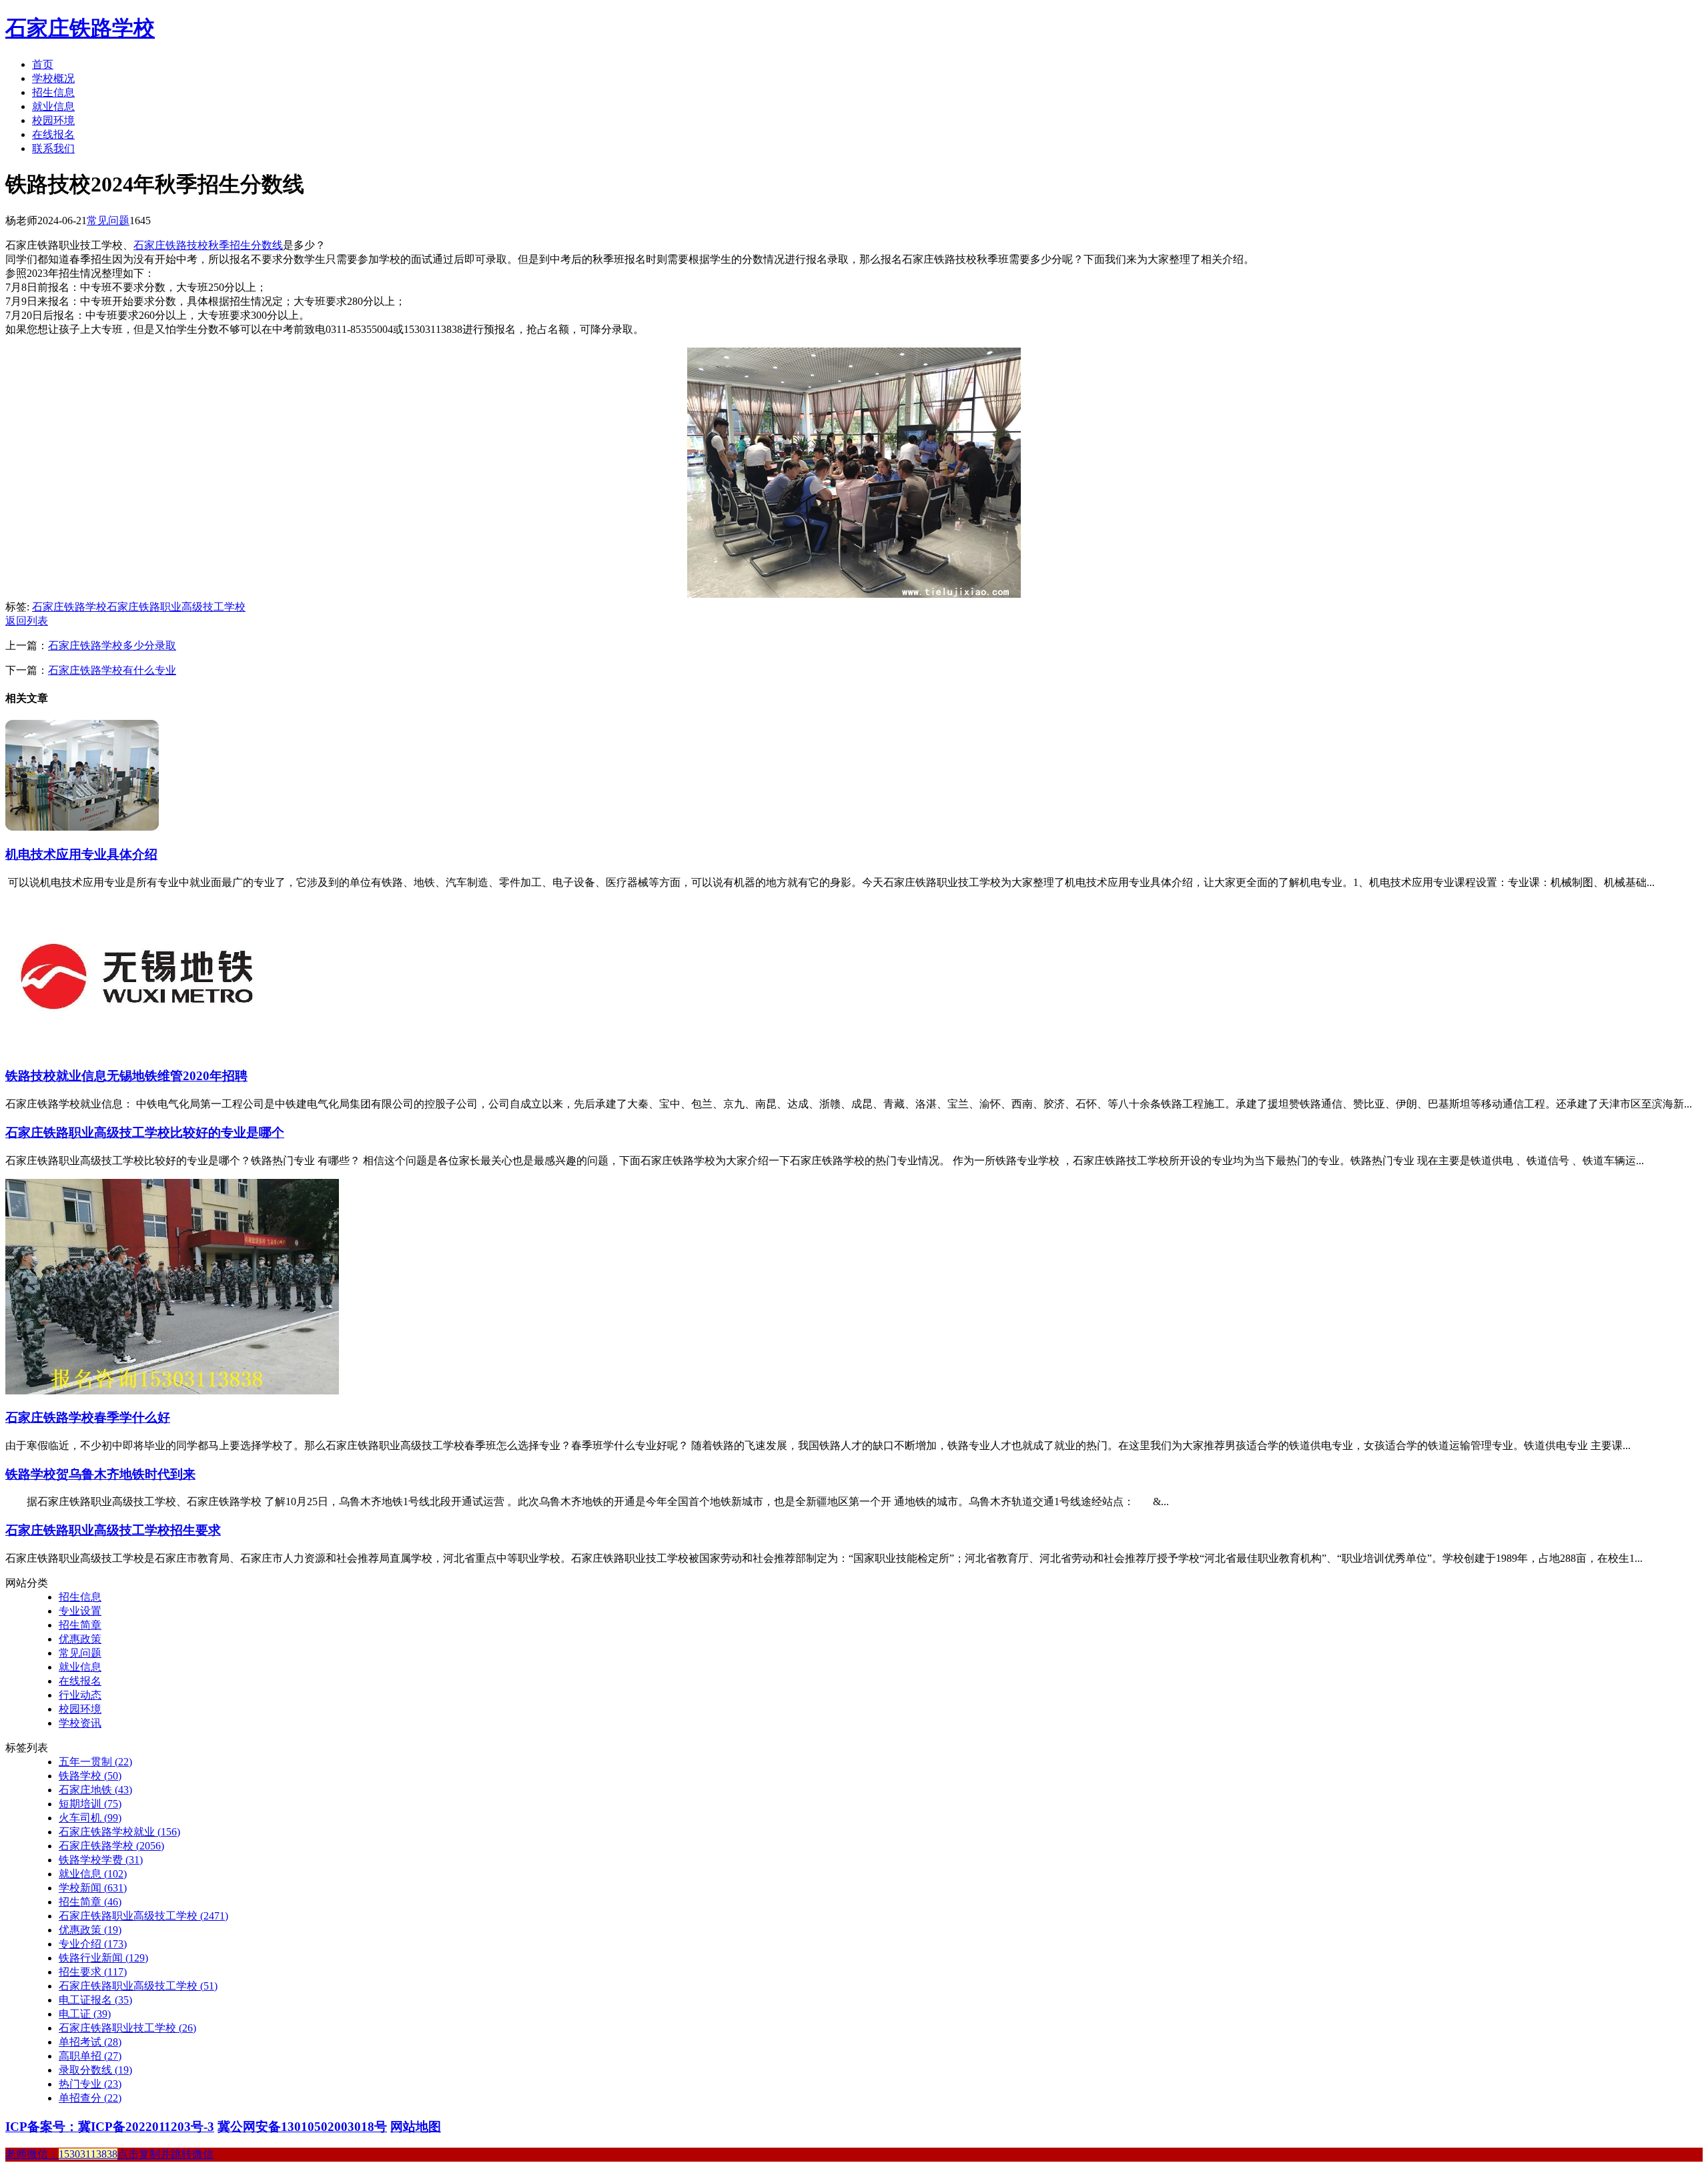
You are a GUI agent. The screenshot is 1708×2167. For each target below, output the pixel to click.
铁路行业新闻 (103, 1958)
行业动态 (80, 1695)
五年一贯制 (95, 1762)
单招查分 (90, 2098)
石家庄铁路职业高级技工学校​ (138, 1986)
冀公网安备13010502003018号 (302, 2127)
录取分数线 (95, 2070)
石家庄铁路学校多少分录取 (112, 645)
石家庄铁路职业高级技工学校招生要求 (113, 1530)
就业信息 (53, 106)
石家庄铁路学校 (80, 28)
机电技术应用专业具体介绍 (81, 854)
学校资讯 (80, 1723)
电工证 (85, 2014)
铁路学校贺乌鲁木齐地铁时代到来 (100, 1474)
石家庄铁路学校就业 (119, 1832)
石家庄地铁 (95, 1790)
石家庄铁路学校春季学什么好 (88, 1417)
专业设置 (80, 1611)
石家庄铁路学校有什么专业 (112, 670)
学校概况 (53, 78)
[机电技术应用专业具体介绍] (82, 827)
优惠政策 (80, 1639)
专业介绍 (93, 1944)
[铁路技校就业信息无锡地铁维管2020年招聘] (139, 1049)
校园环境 (53, 120)
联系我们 (53, 148)
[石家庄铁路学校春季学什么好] (172, 1391)
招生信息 (53, 92)
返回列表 (27, 621)
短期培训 (90, 1804)
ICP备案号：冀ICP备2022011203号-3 (110, 2127)
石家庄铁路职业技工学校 (127, 2028)
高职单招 (90, 2056)
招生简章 (80, 1625)
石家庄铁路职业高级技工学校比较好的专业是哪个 (145, 1133)
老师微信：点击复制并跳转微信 (109, 2154)
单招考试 (90, 2042)
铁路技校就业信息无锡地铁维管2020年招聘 (126, 1076)
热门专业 (90, 2084)
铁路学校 (90, 1776)
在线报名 (53, 134)
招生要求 (93, 1972)
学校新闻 (93, 1888)
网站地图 (416, 2127)
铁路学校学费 (101, 1860)
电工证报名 (95, 2000)
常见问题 (108, 221)
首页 (43, 64)
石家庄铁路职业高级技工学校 (176, 607)
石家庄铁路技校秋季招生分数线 (208, 245)
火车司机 (90, 1818)
